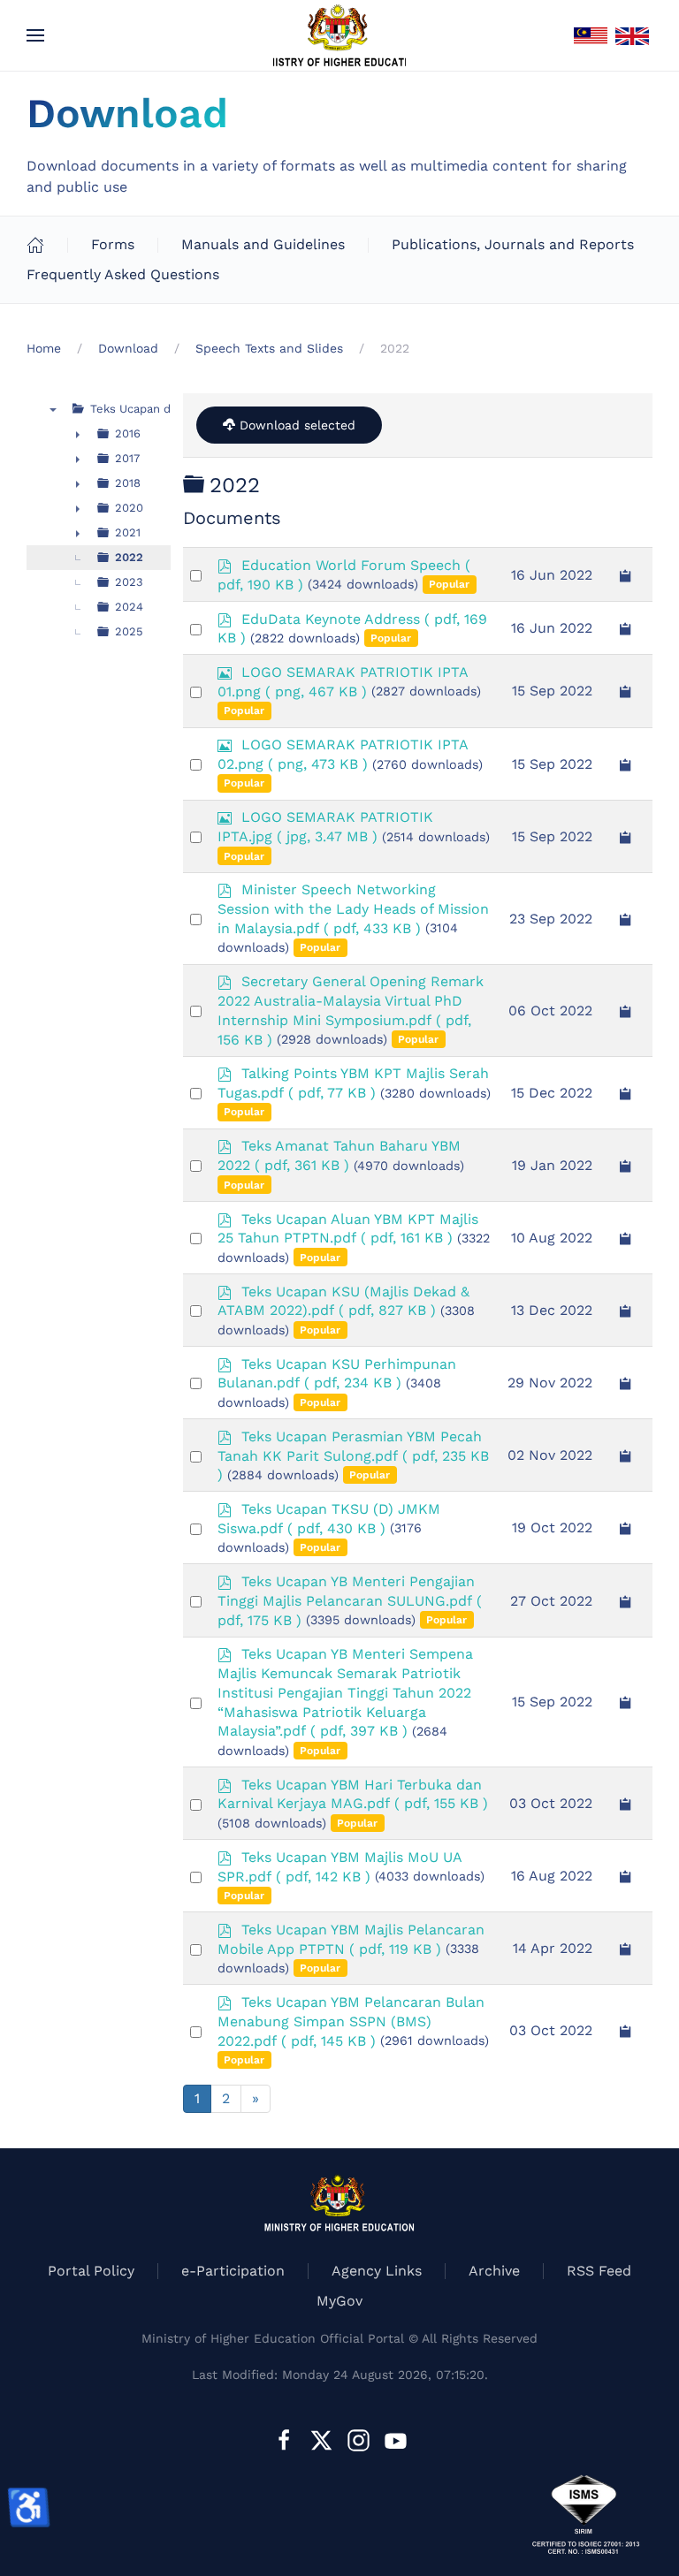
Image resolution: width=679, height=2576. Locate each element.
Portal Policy (91, 2271)
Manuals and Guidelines (263, 244)
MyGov (339, 2301)
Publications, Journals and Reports (513, 244)
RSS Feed (599, 2271)
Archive (494, 2271)
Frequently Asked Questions (123, 274)
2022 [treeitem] (129, 557)
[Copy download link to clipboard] (626, 574)
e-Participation (233, 2271)
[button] (35, 35)
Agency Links (377, 2271)
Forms (113, 244)
